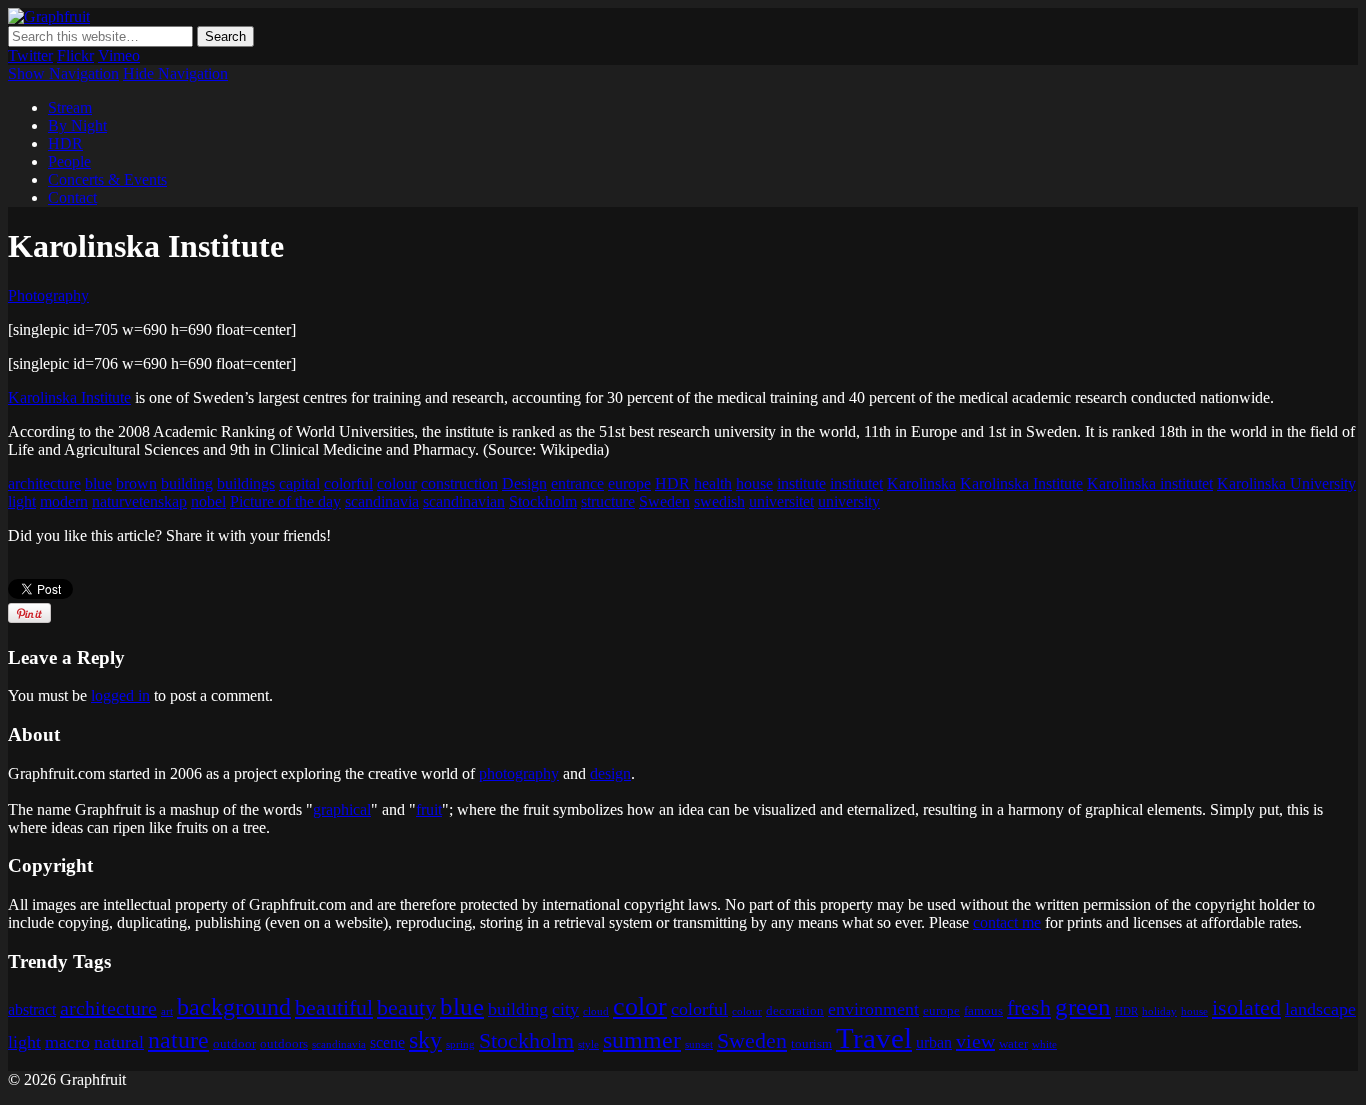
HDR (65, 143)
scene (387, 1042)
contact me (1007, 922)
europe (629, 483)
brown (136, 483)
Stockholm (543, 501)
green (1083, 1006)
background (234, 1007)
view (975, 1041)
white (1044, 1044)
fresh (1029, 1008)
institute (801, 483)
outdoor (234, 1043)
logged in (120, 695)
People (69, 161)
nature (178, 1040)
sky (425, 1040)
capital (299, 483)
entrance (577, 483)
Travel (874, 1038)
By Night (77, 125)
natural (119, 1042)
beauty (406, 1008)
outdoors (284, 1043)
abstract (32, 1009)
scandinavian (464, 501)
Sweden (664, 501)
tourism (811, 1043)
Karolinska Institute (69, 397)
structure (608, 501)
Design (524, 483)
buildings (246, 483)
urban (934, 1042)
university (849, 501)
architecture (44, 483)
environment (873, 1009)
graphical (342, 809)
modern (64, 501)
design (610, 773)
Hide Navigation (175, 73)
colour (397, 483)
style (588, 1044)
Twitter (30, 55)
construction (459, 483)
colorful (348, 483)
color (640, 1006)
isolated (1246, 1008)
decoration (795, 1010)
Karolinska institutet (1150, 483)
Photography (48, 295)
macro (67, 1042)
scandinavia (382, 501)
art (167, 1011)
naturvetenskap (139, 501)
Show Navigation (63, 73)
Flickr (75, 55)
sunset (699, 1044)
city (565, 1009)
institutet (856, 483)
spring (460, 1044)
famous (983, 1010)
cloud (596, 1011)
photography (519, 773)
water (1013, 1043)
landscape (1320, 1009)
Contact (72, 197)
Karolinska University (1286, 483)
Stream (70, 107)
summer (642, 1040)
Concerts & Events (107, 179)
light (22, 501)
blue (98, 483)
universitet (781, 501)
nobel (208, 501)
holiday (1159, 1011)
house (754, 483)
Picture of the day (285, 501)
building (187, 483)
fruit (429, 809)
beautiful (334, 1008)
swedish (719, 501)
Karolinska (921, 483)
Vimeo (119, 55)
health (713, 483)
